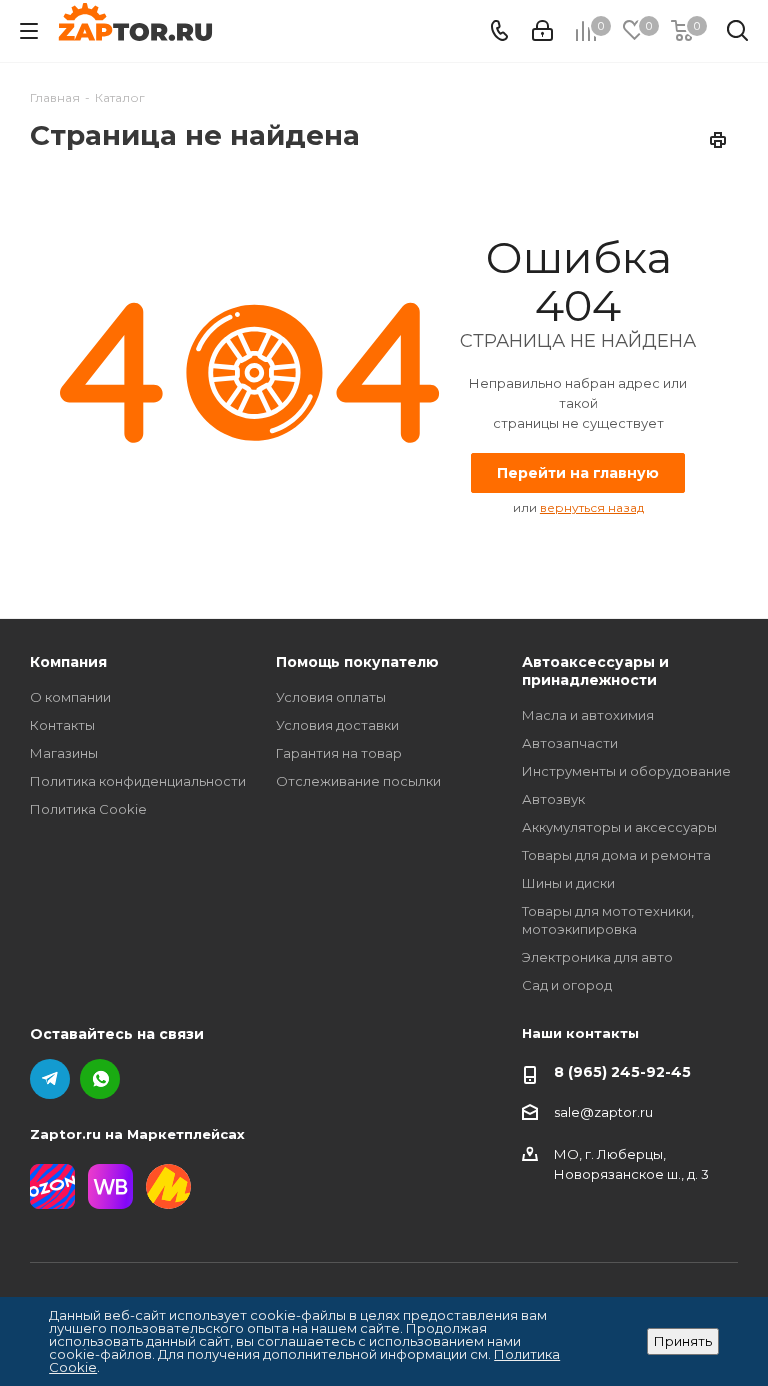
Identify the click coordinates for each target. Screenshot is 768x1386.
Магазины (64, 753)
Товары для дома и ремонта (616, 855)
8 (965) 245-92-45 (622, 1072)
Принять (683, 1341)
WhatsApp (100, 1079)
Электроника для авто (597, 957)
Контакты (62, 725)
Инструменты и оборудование (626, 771)
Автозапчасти (570, 743)
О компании (70, 697)
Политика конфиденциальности (138, 781)
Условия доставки (337, 725)
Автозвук (553, 799)
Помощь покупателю (357, 662)
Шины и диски (568, 883)
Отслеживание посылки (358, 781)
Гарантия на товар (339, 753)
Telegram (50, 1079)
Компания (68, 662)
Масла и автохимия (588, 715)
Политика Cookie (88, 809)
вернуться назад (592, 507)
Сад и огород (567, 985)
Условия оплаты (331, 697)
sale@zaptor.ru (603, 1112)
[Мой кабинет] (542, 31)
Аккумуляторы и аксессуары (619, 827)
